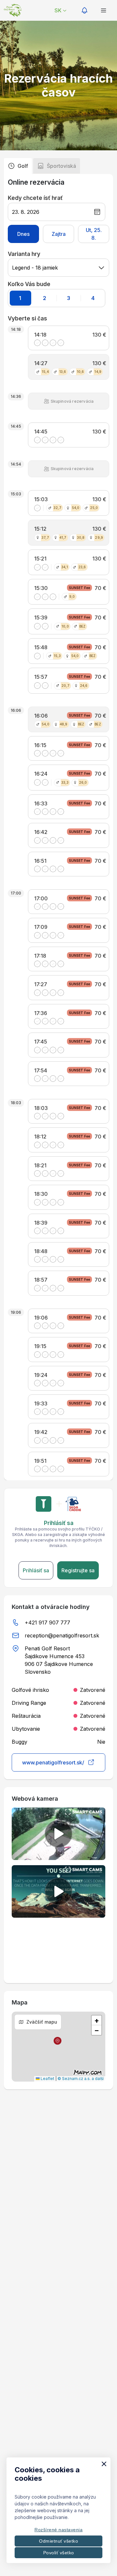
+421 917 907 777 (47, 1623)
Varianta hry (24, 254)
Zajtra (59, 234)
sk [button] (58, 10)
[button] (58, 2041)
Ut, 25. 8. (94, 234)
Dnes (23, 234)
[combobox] (58, 268)
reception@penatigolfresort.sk (62, 1635)
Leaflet (47, 2079)
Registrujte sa (78, 1570)
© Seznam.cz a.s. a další (81, 2079)
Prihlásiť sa (36, 1570)
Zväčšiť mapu (42, 2022)
